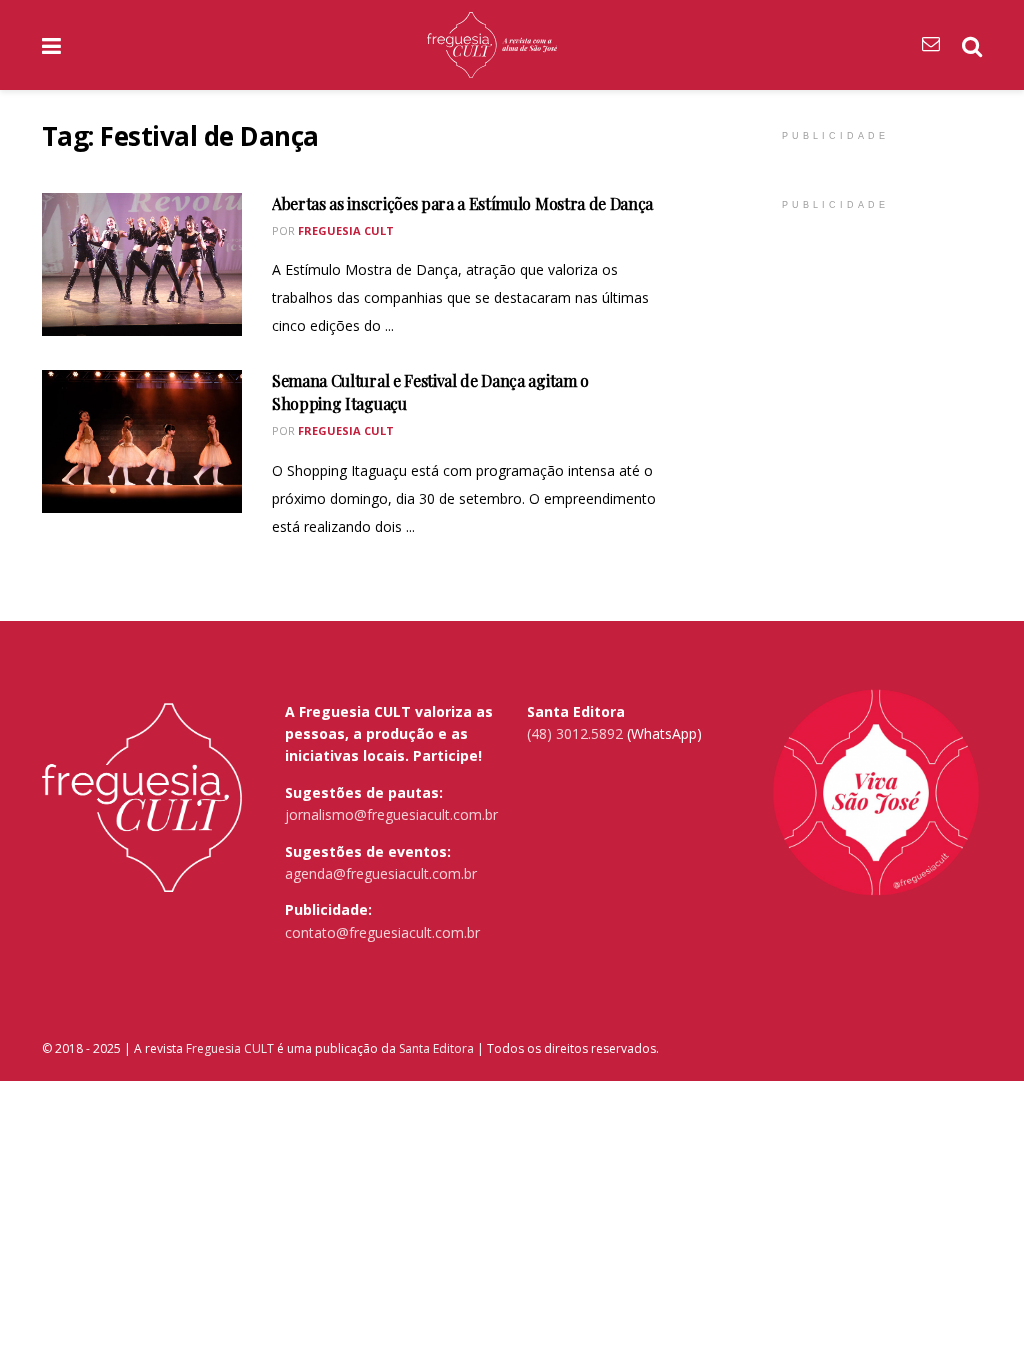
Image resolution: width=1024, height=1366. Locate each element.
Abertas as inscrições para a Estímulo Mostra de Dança (462, 203)
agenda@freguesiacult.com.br (381, 873)
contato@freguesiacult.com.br (382, 932)
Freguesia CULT (230, 1048)
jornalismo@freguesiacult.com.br (391, 814)
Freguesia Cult (346, 230)
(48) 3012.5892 (575, 733)
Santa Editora (436, 1048)
